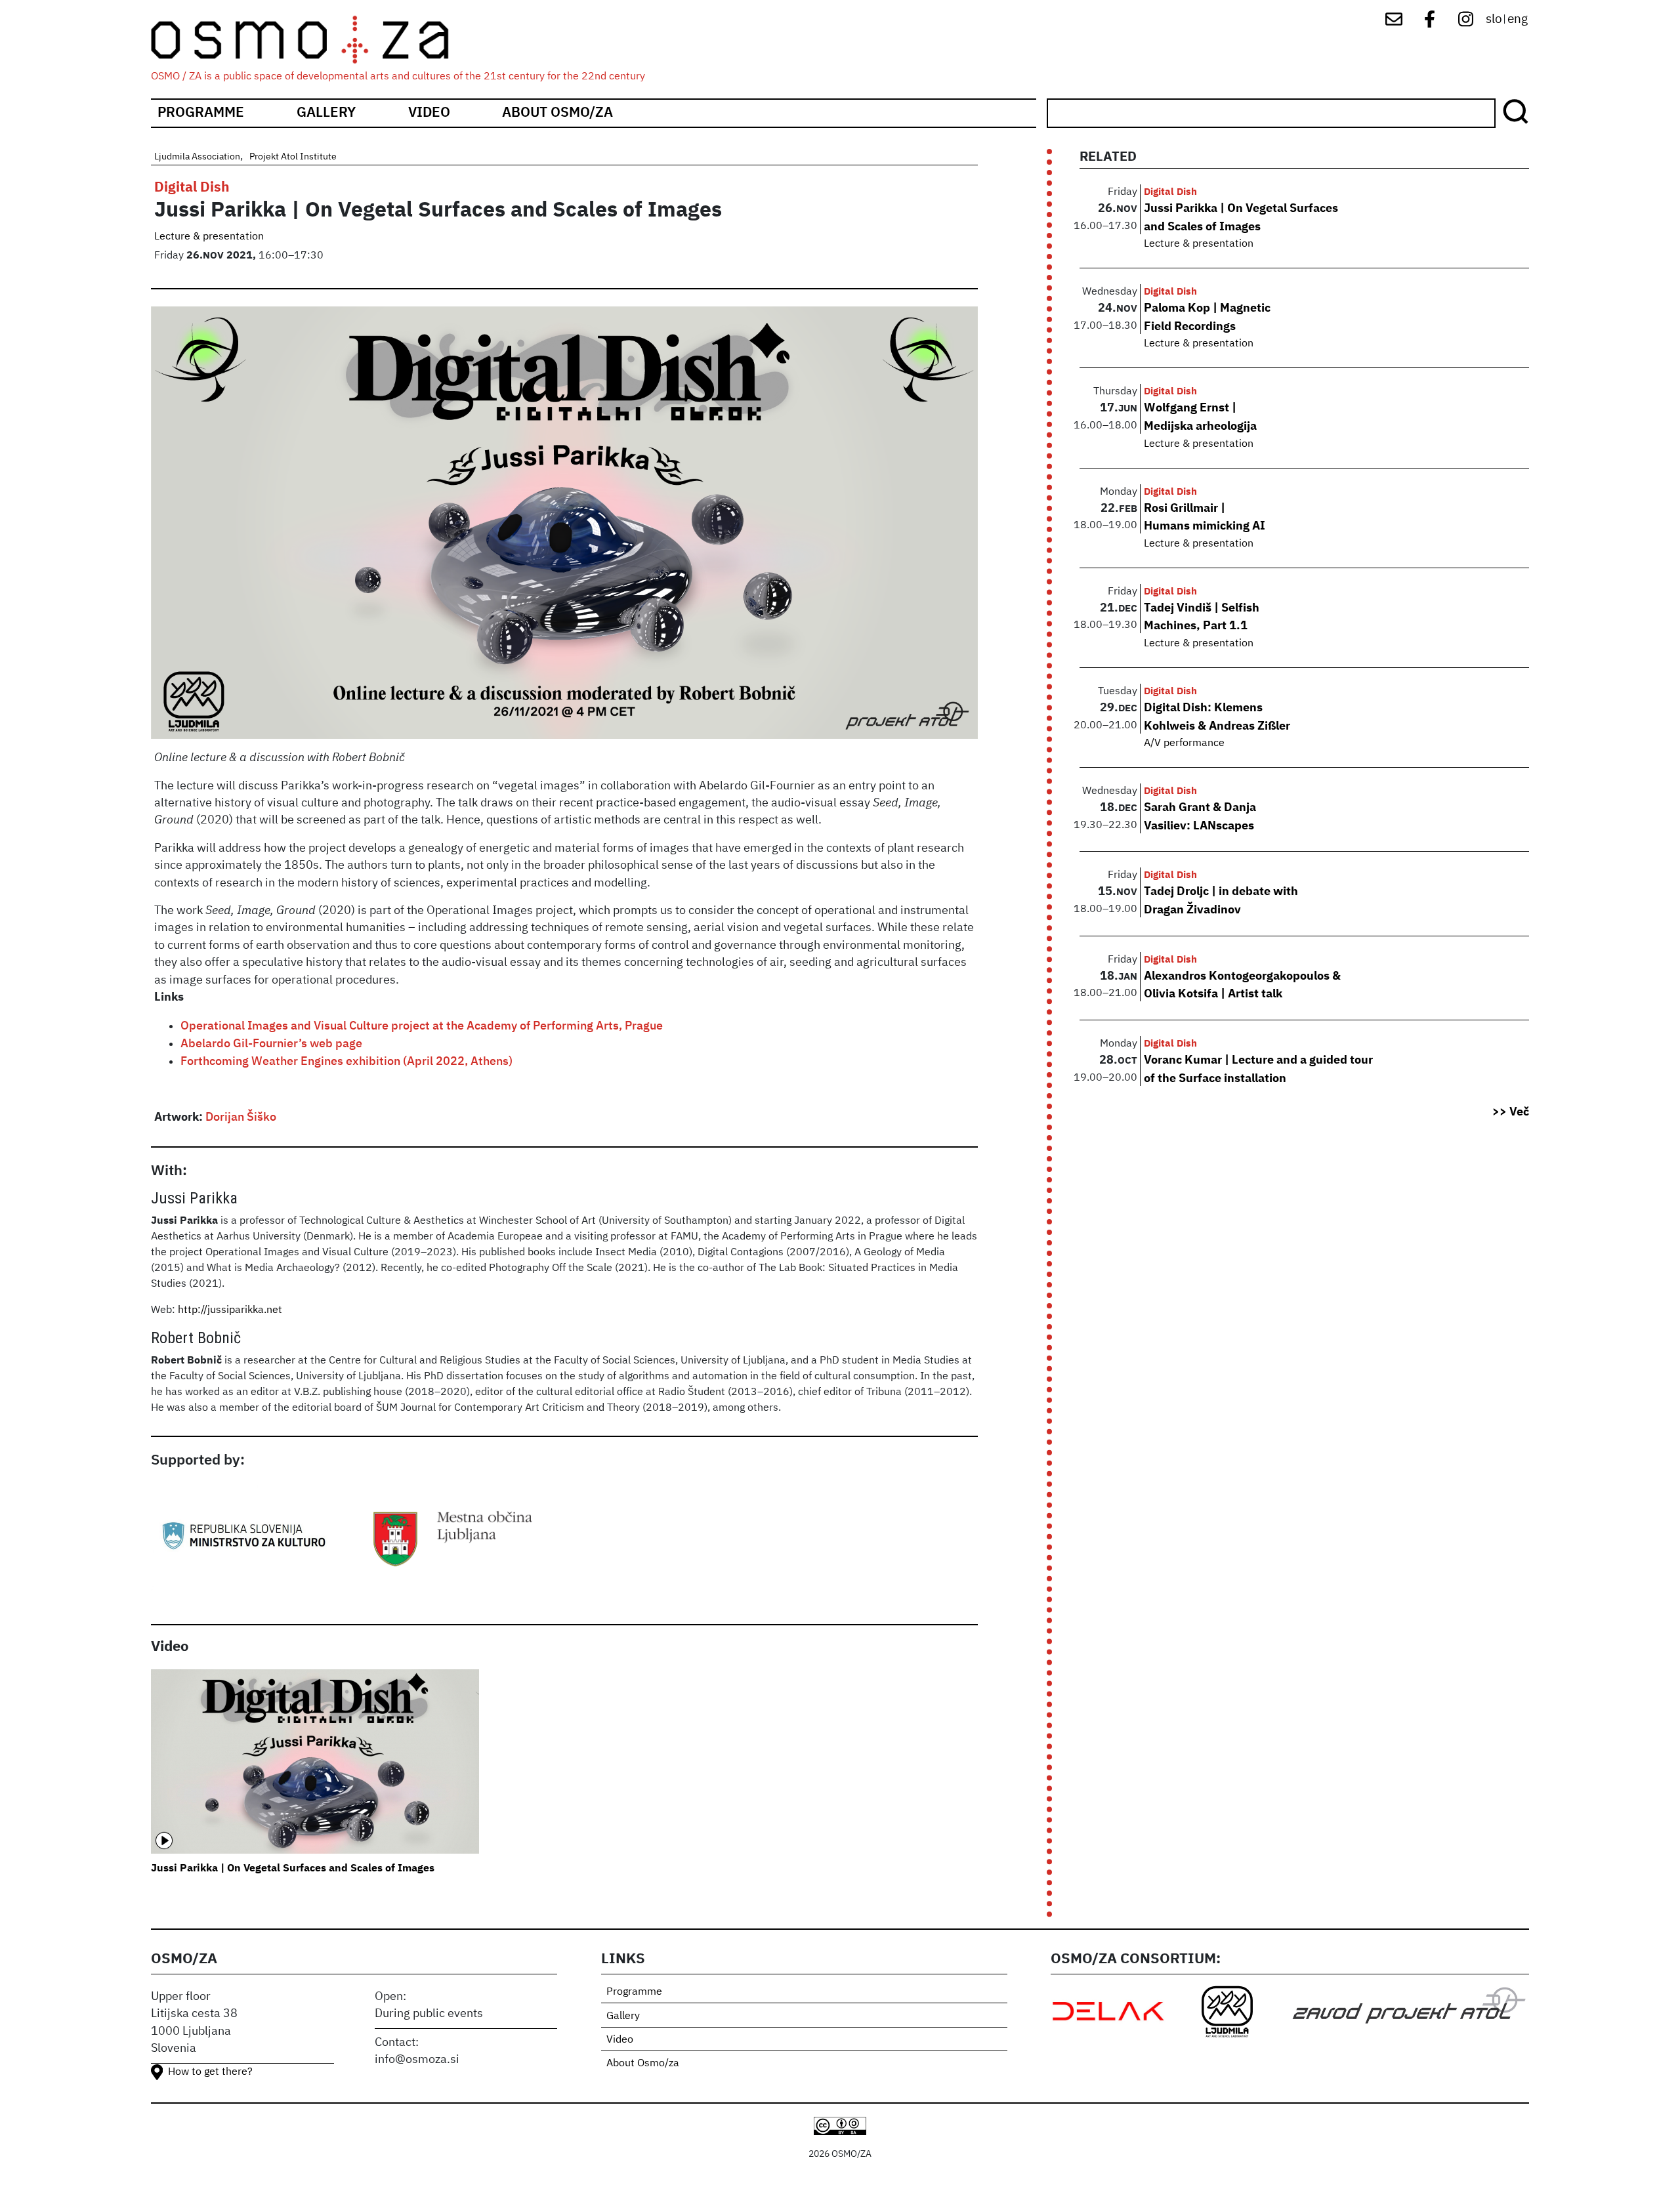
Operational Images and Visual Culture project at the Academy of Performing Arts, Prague (422, 1026)
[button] (564, 528)
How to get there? (210, 2072)
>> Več (1511, 1112)
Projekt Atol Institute (293, 157)
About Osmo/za (557, 113)
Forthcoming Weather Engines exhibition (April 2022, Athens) (346, 1062)
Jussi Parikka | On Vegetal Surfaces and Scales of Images (293, 1869)
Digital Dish (192, 188)
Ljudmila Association (197, 157)
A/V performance (1184, 743)
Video (429, 113)
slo (1494, 19)
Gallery (326, 113)
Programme (201, 113)
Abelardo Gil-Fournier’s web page (271, 1044)
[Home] (311, 40)
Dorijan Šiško (241, 1117)
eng (1518, 19)
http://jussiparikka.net (230, 1310)
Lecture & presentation (209, 237)
